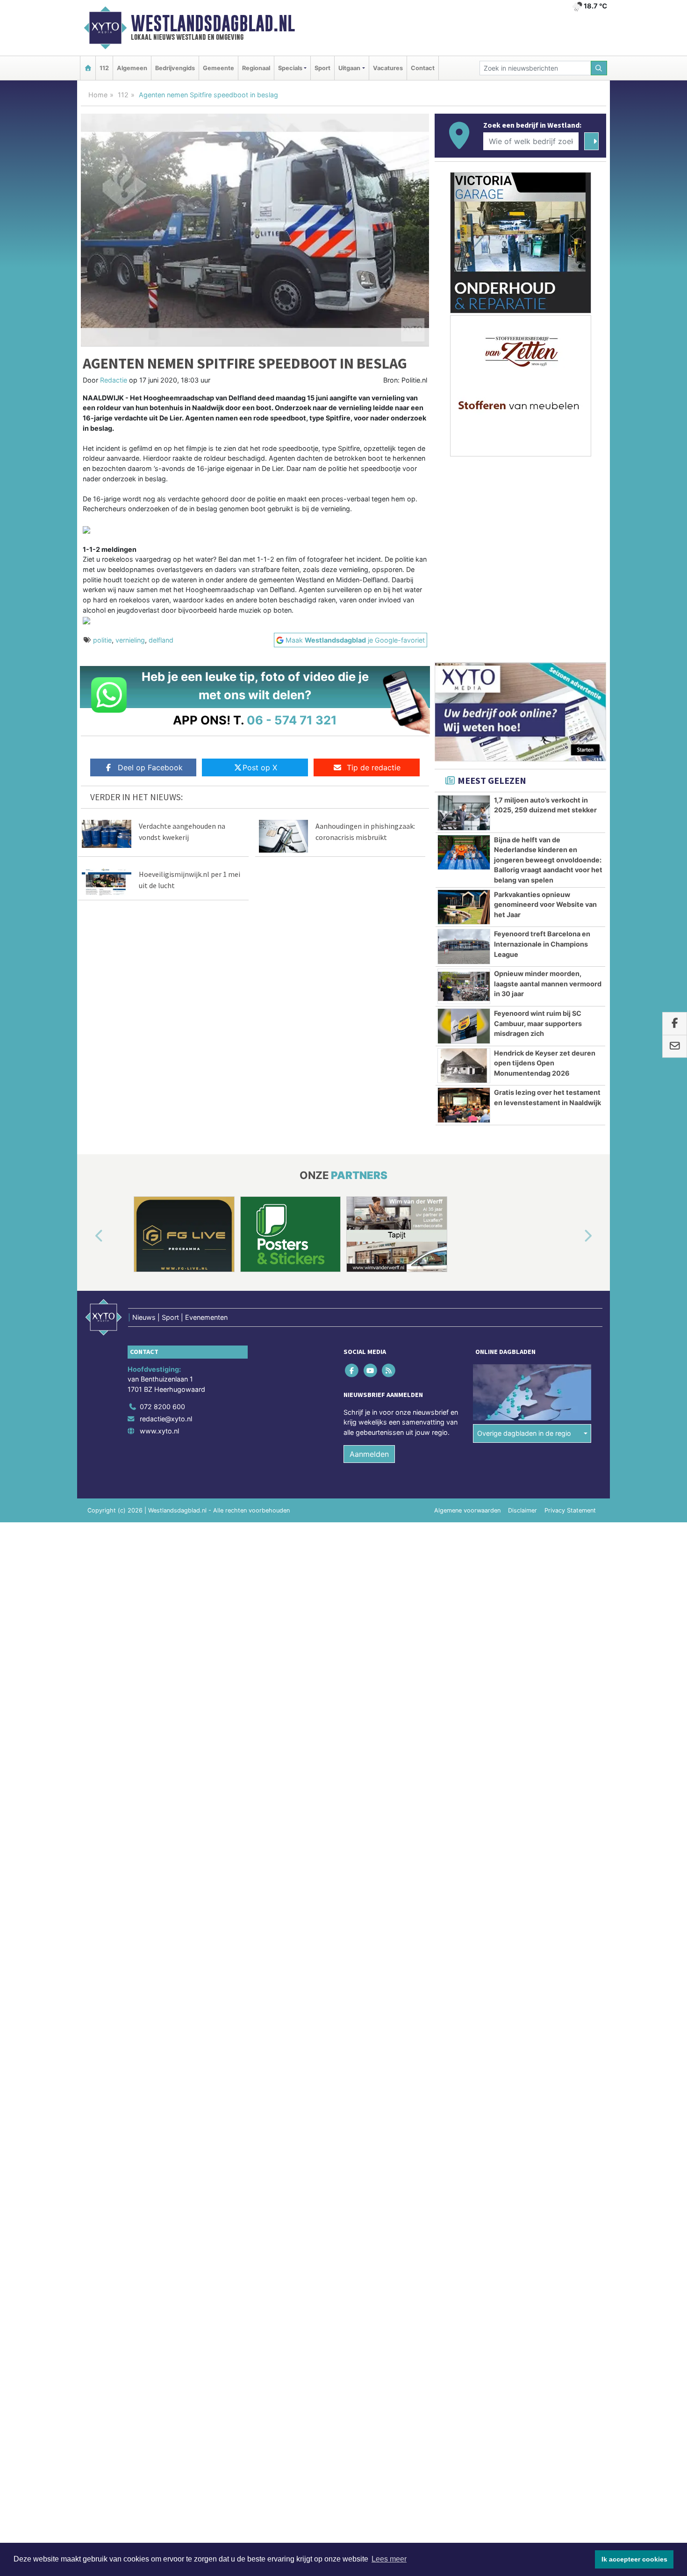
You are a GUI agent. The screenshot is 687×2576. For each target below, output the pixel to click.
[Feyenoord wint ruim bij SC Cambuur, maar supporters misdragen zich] (464, 1026)
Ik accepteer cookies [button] (634, 2559)
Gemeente (218, 68)
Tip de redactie (374, 767)
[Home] (88, 68)
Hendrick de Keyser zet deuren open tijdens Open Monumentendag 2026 (545, 1063)
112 (104, 68)
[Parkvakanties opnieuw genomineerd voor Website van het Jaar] (464, 907)
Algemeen (132, 68)
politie (102, 640)
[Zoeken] (599, 68)
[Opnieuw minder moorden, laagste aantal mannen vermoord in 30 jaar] (464, 986)
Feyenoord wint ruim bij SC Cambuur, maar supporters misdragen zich (538, 1023)
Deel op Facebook (150, 767)
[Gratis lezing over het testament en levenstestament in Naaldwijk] (464, 1105)
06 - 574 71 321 (292, 720)
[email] (675, 1047)
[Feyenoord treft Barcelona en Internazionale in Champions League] (464, 947)
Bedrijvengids (175, 68)
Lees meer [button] (389, 2559)
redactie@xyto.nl (166, 1419)
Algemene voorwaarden (467, 1510)
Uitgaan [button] (349, 68)
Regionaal (256, 68)
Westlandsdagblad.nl (213, 23)
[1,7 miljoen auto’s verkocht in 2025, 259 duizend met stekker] (464, 813)
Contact (423, 68)
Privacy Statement (570, 1510)
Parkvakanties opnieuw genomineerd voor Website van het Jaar (545, 904)
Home (98, 95)
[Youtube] (371, 1370)
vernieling (130, 640)
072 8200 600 (162, 1407)
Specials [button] (290, 68)
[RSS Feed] (389, 1370)
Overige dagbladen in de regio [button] (524, 1433)
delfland (161, 640)
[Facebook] (353, 1370)
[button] (88, 1236)
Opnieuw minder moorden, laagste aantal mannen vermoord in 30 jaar (548, 984)
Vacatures (388, 68)
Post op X (260, 767)
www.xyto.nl (159, 1431)
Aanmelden (369, 1454)
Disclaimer (522, 1510)
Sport (322, 68)
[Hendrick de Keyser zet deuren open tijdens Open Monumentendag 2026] (464, 1066)
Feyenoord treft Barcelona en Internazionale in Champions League (542, 944)
